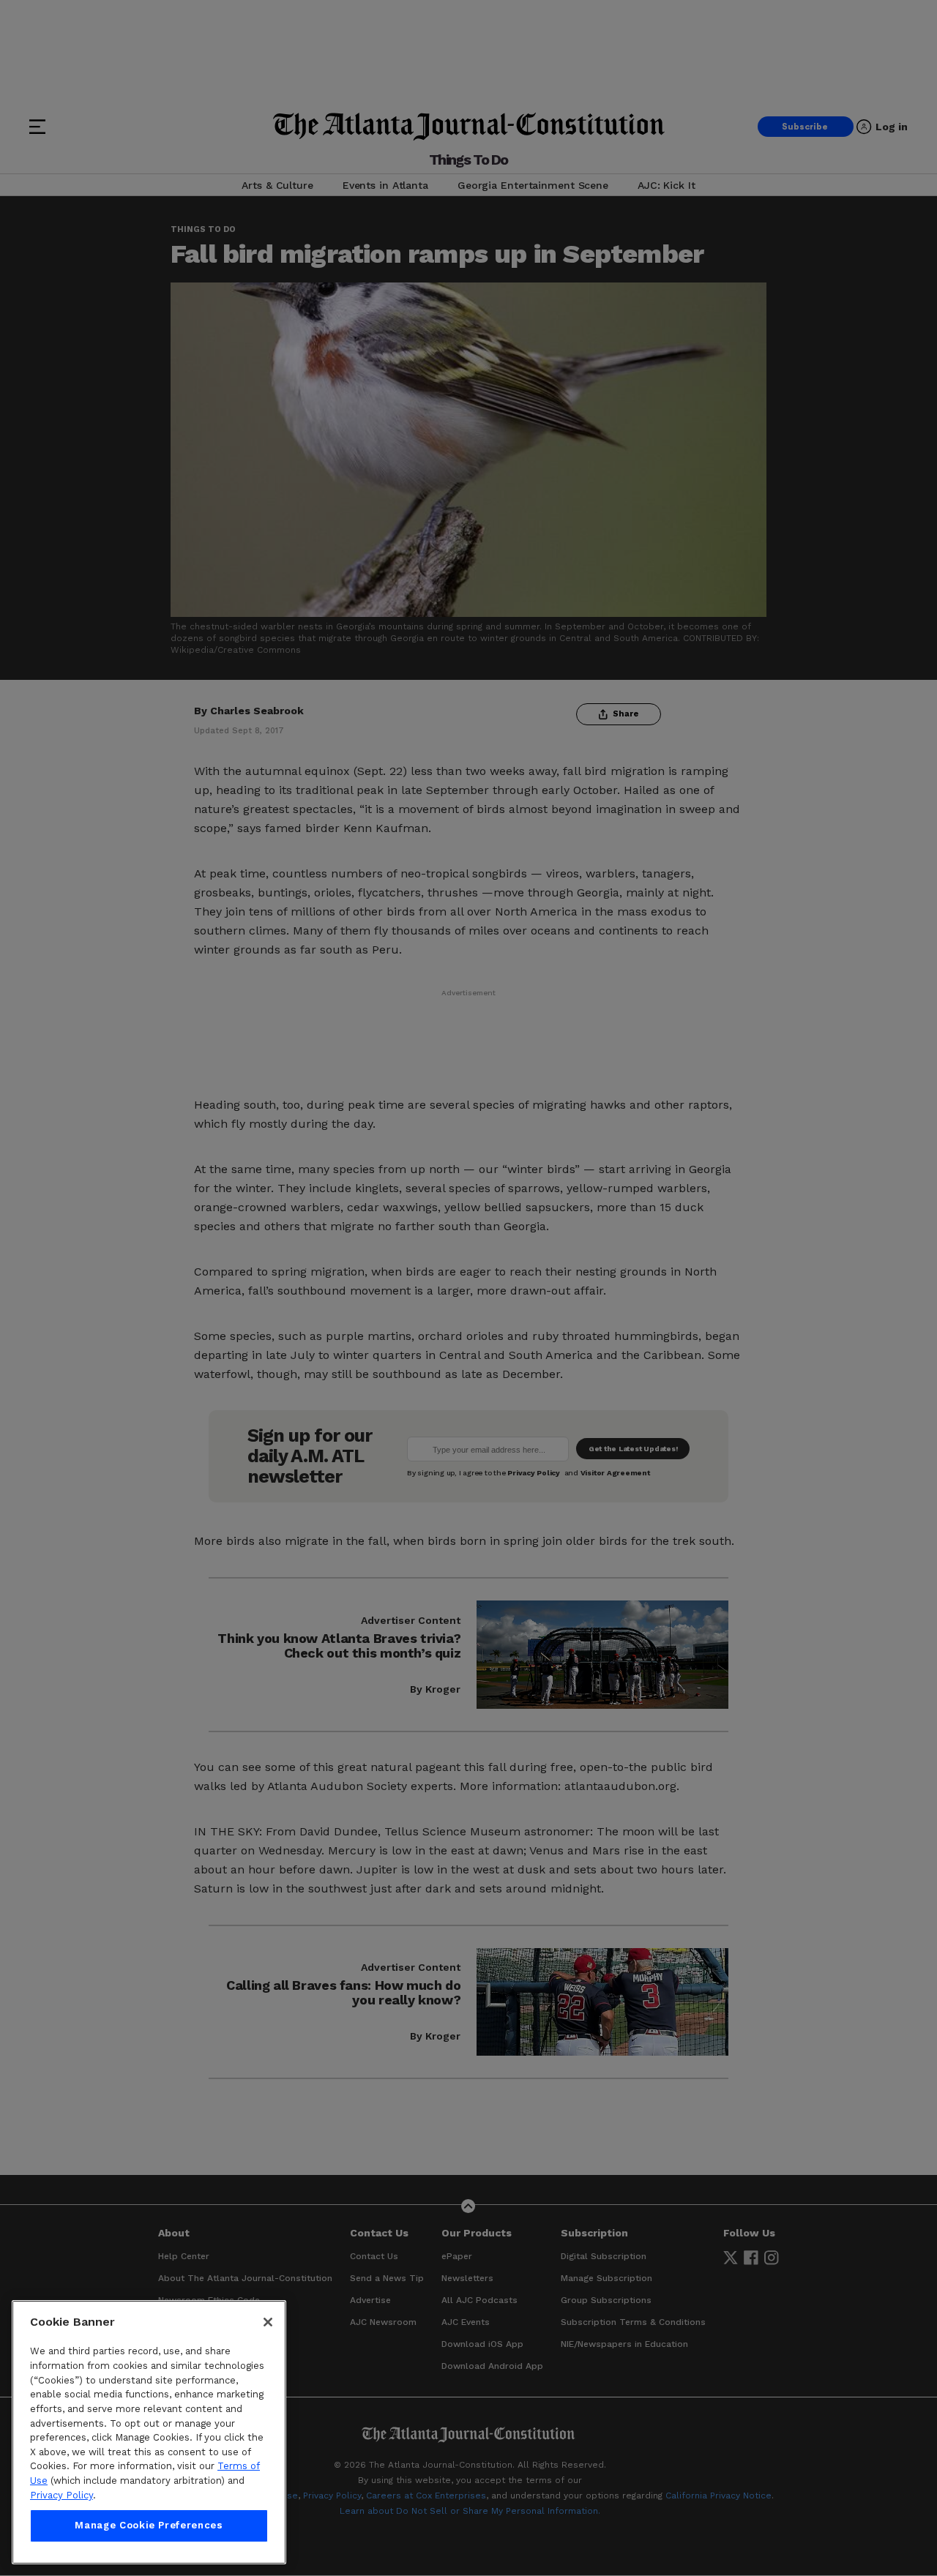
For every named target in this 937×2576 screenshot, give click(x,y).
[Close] (268, 2322)
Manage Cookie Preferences (149, 2526)
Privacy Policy (61, 2495)
